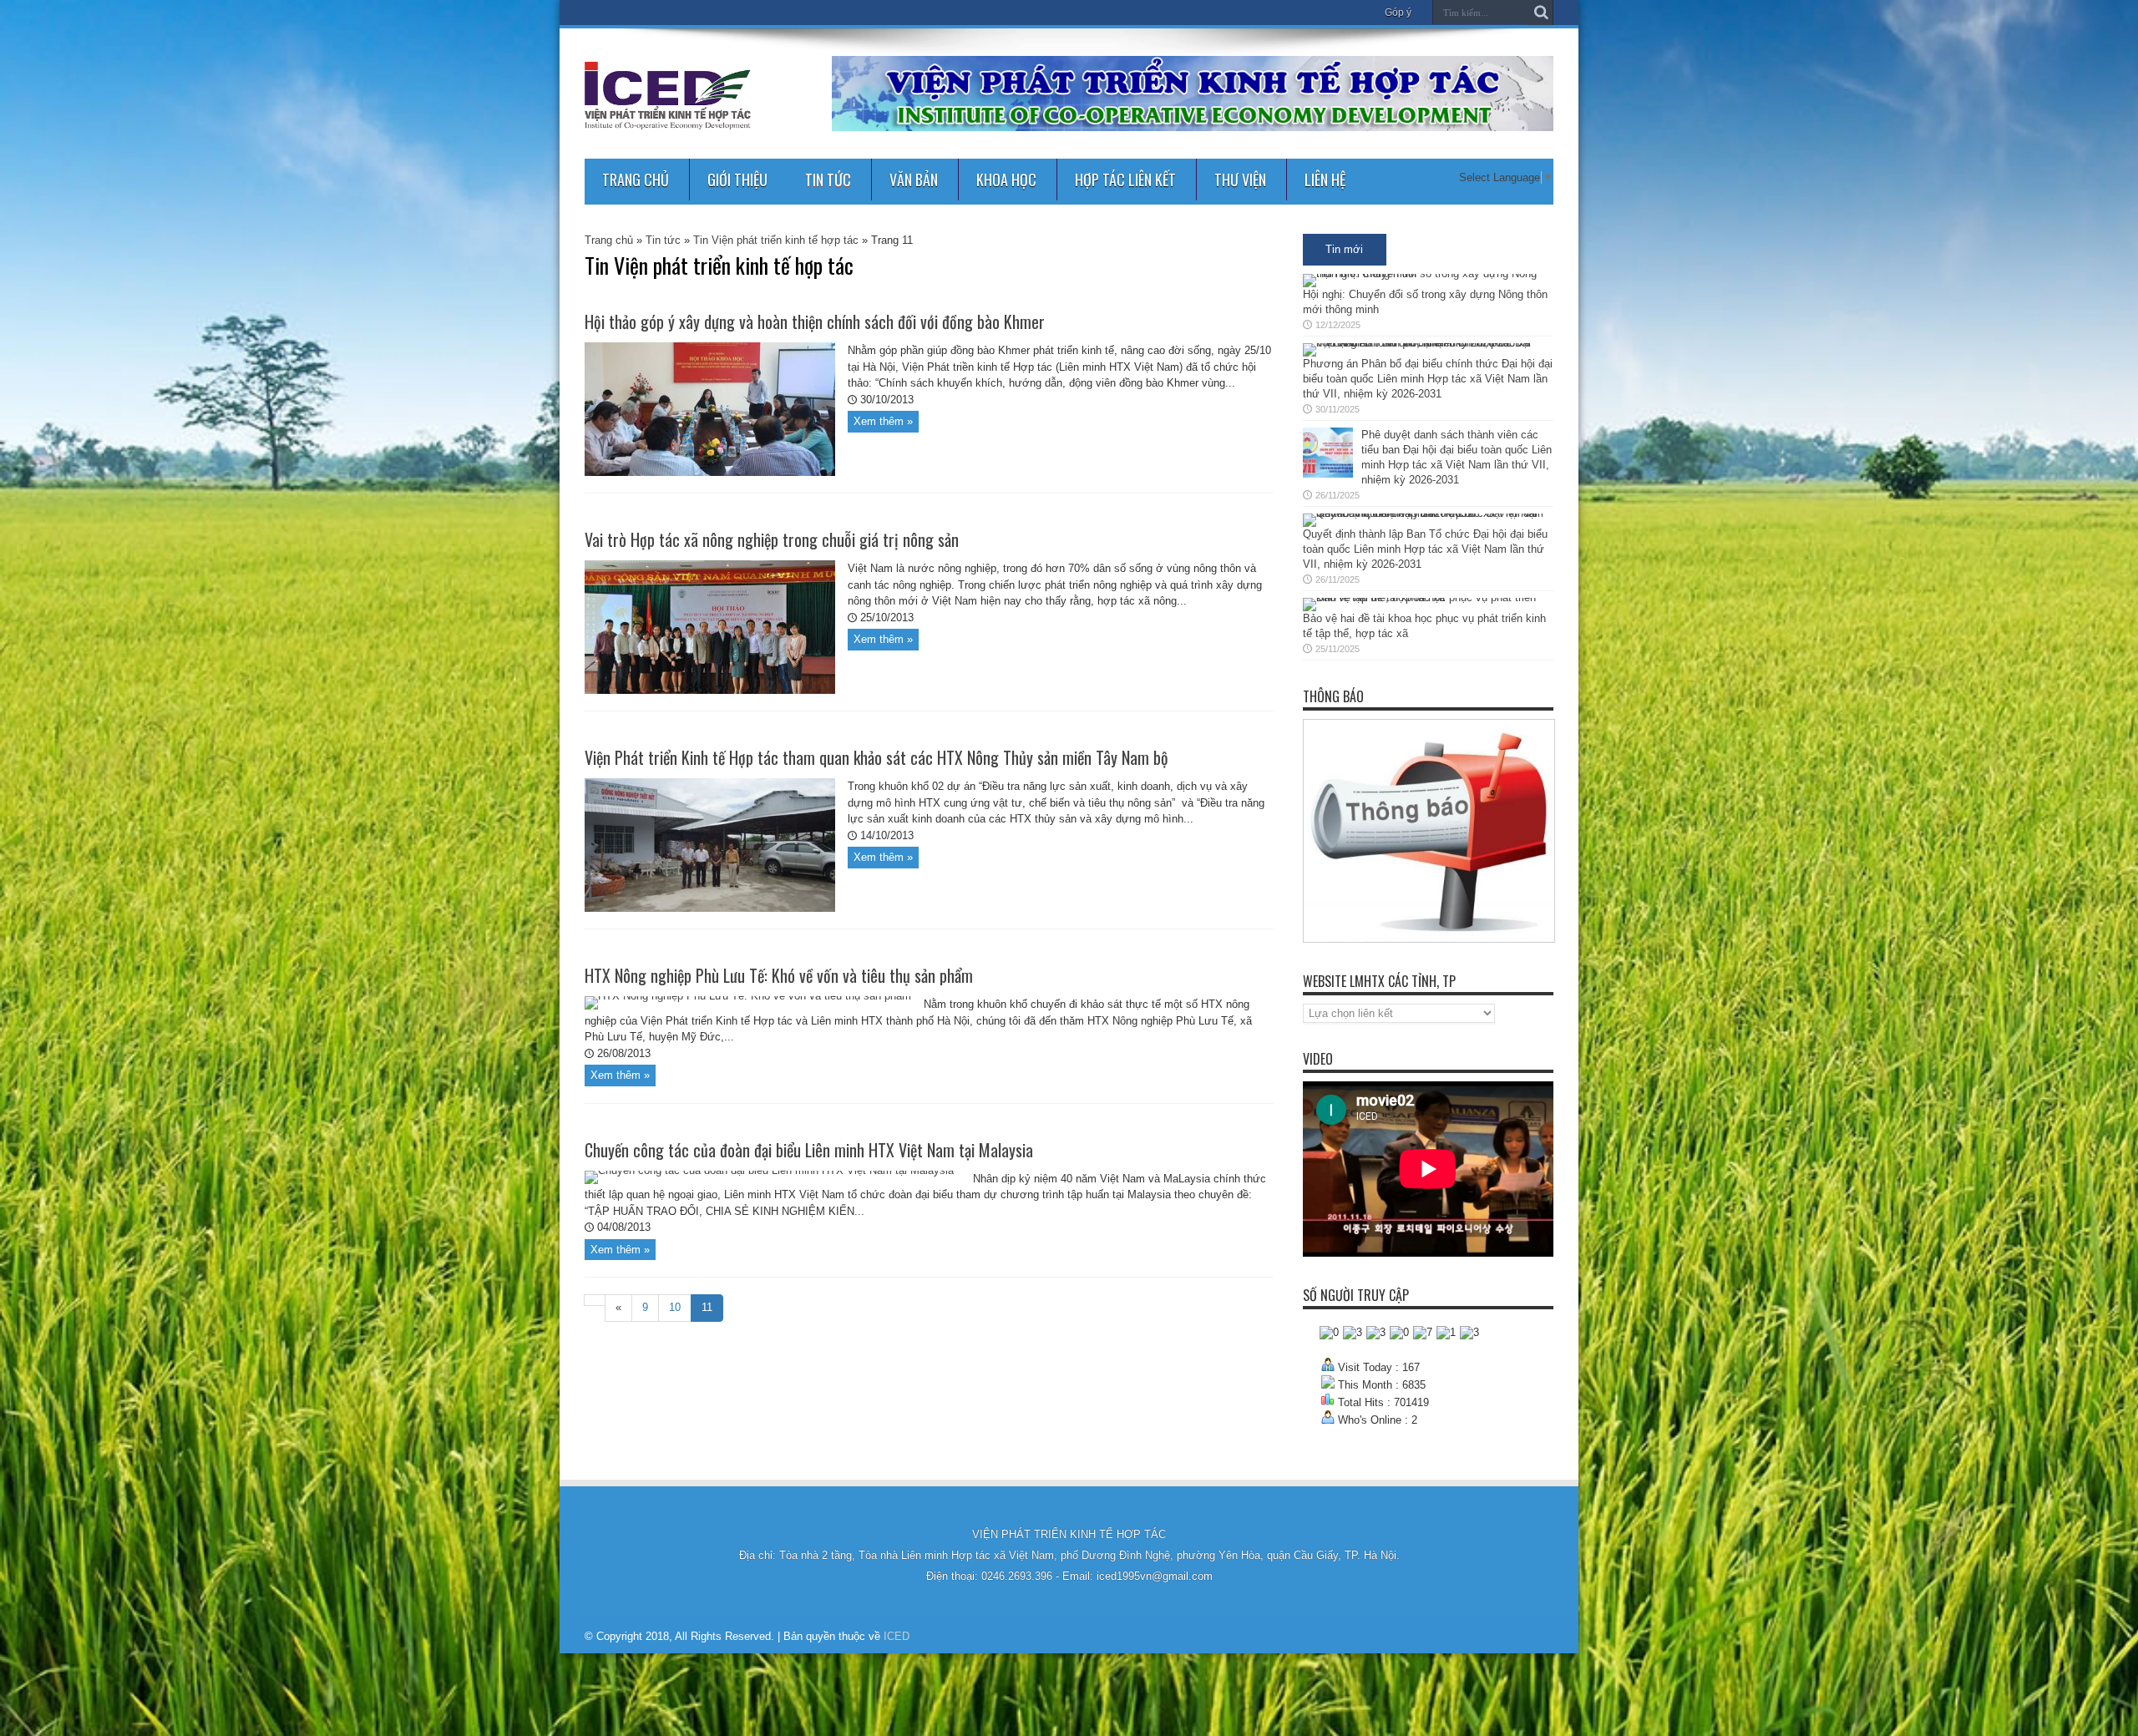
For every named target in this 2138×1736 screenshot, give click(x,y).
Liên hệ (1325, 180)
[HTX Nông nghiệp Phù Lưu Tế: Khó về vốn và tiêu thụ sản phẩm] (748, 996)
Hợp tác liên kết (1125, 180)
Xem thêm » (883, 421)
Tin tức (828, 180)
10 (675, 1307)
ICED (897, 1636)
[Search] (1541, 13)
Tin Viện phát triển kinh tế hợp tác (776, 240)
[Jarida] (668, 117)
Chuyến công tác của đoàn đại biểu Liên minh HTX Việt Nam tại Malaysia (809, 1150)
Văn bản (914, 180)
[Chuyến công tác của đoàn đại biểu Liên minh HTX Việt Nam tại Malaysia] (769, 1170)
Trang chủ (636, 180)
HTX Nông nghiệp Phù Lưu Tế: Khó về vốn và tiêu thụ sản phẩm (779, 975)
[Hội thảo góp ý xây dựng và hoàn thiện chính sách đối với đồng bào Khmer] (710, 472)
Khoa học (1006, 180)
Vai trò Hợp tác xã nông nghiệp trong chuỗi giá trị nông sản (772, 539)
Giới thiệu (737, 180)
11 (707, 1307)
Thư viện (1240, 180)
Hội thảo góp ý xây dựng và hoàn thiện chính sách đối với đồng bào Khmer (815, 321)
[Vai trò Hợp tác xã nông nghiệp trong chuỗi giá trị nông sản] (710, 690)
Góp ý (1398, 13)
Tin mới (1344, 249)
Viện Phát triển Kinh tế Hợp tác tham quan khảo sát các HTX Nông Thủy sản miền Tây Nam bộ (876, 757)
